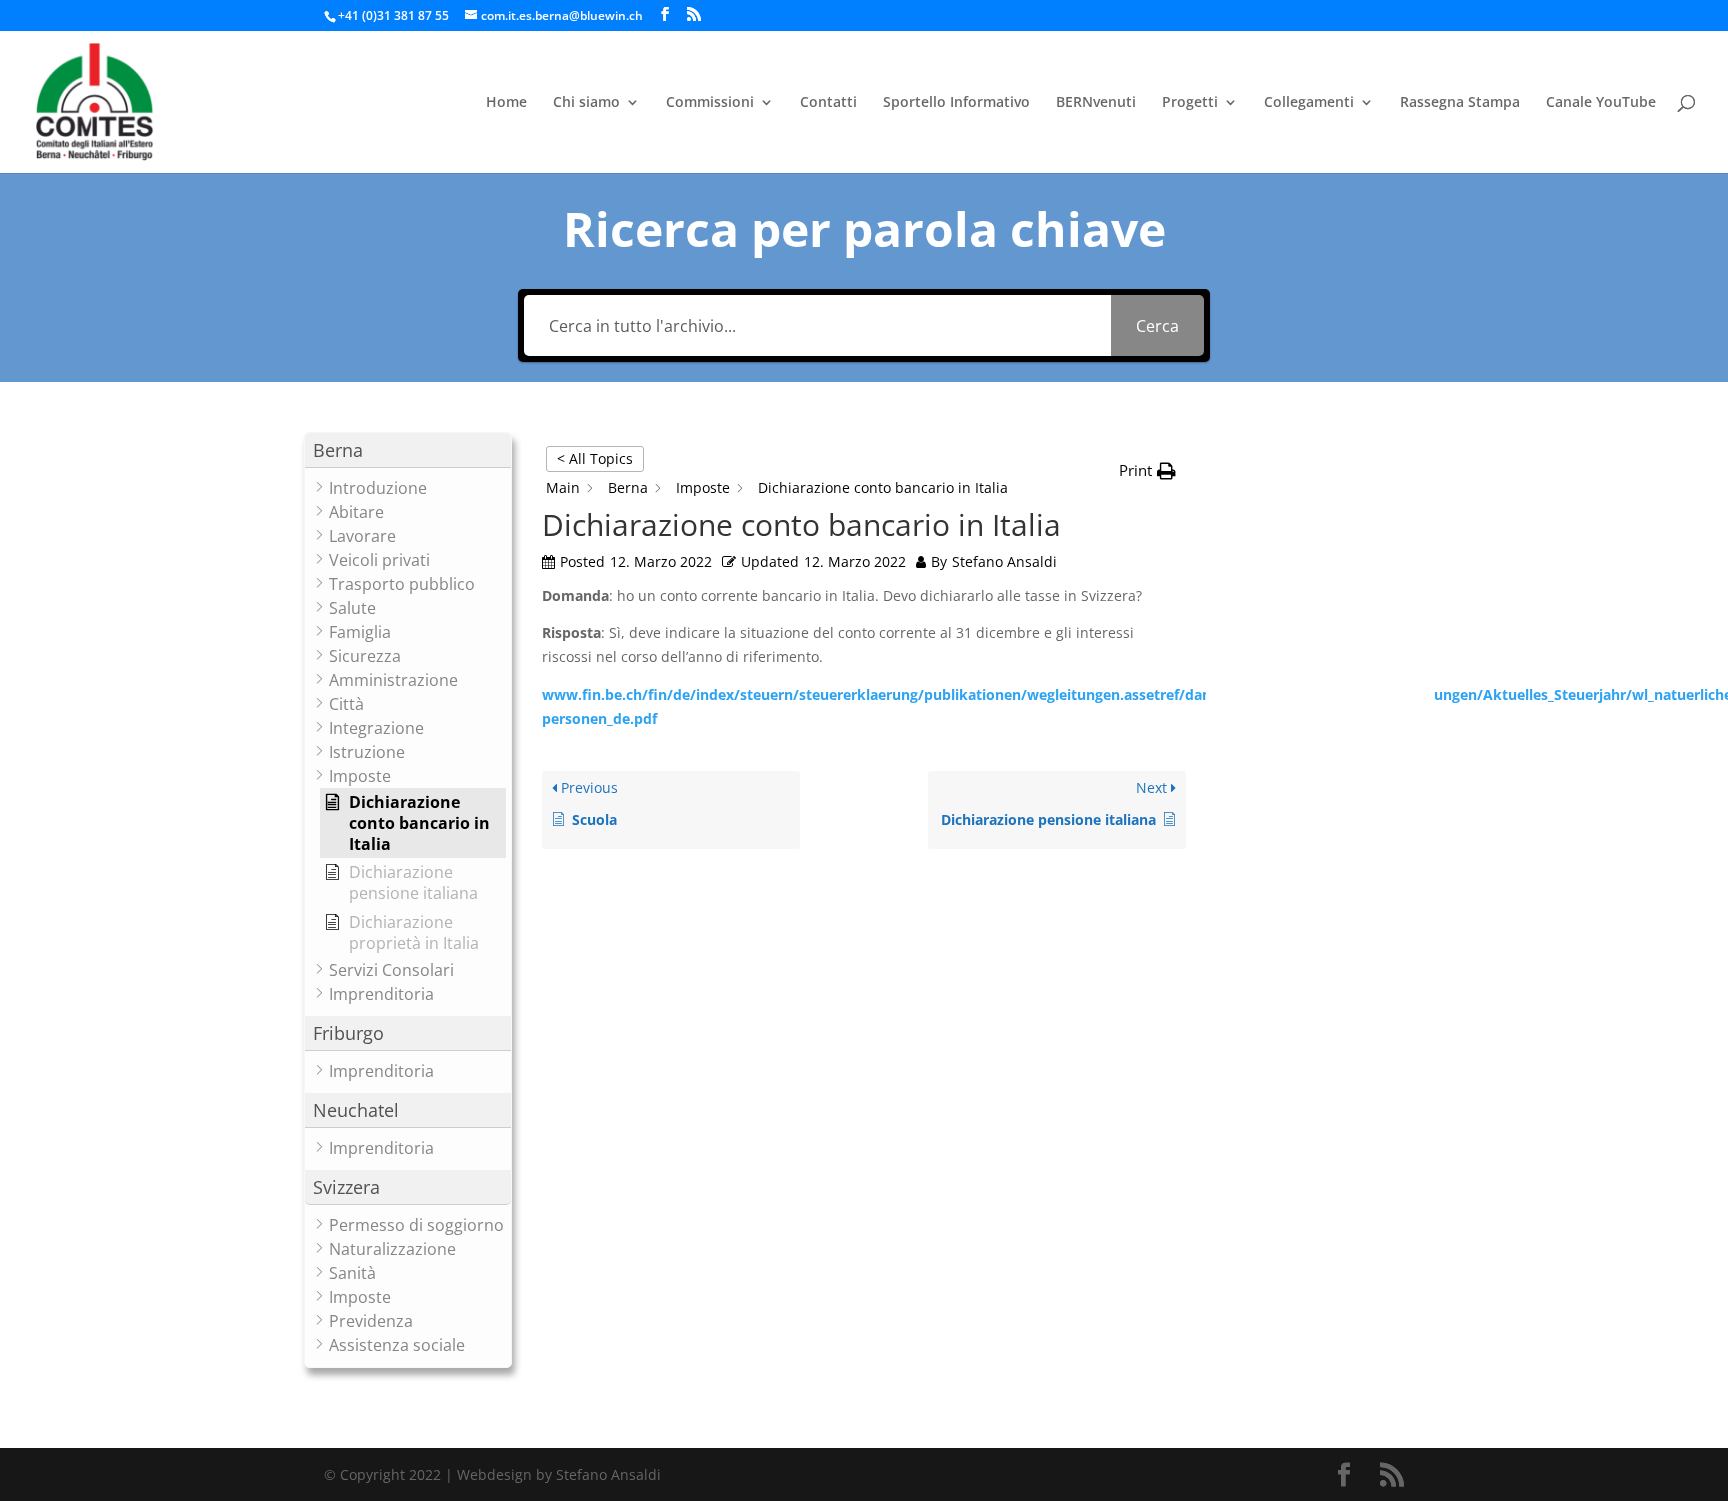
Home (506, 103)
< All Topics (595, 458)
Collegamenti (1309, 103)
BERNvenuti (1096, 103)
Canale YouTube (1601, 103)
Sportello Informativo (956, 103)
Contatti (828, 103)
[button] (408, 450)
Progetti (1190, 103)
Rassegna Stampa (1460, 103)
